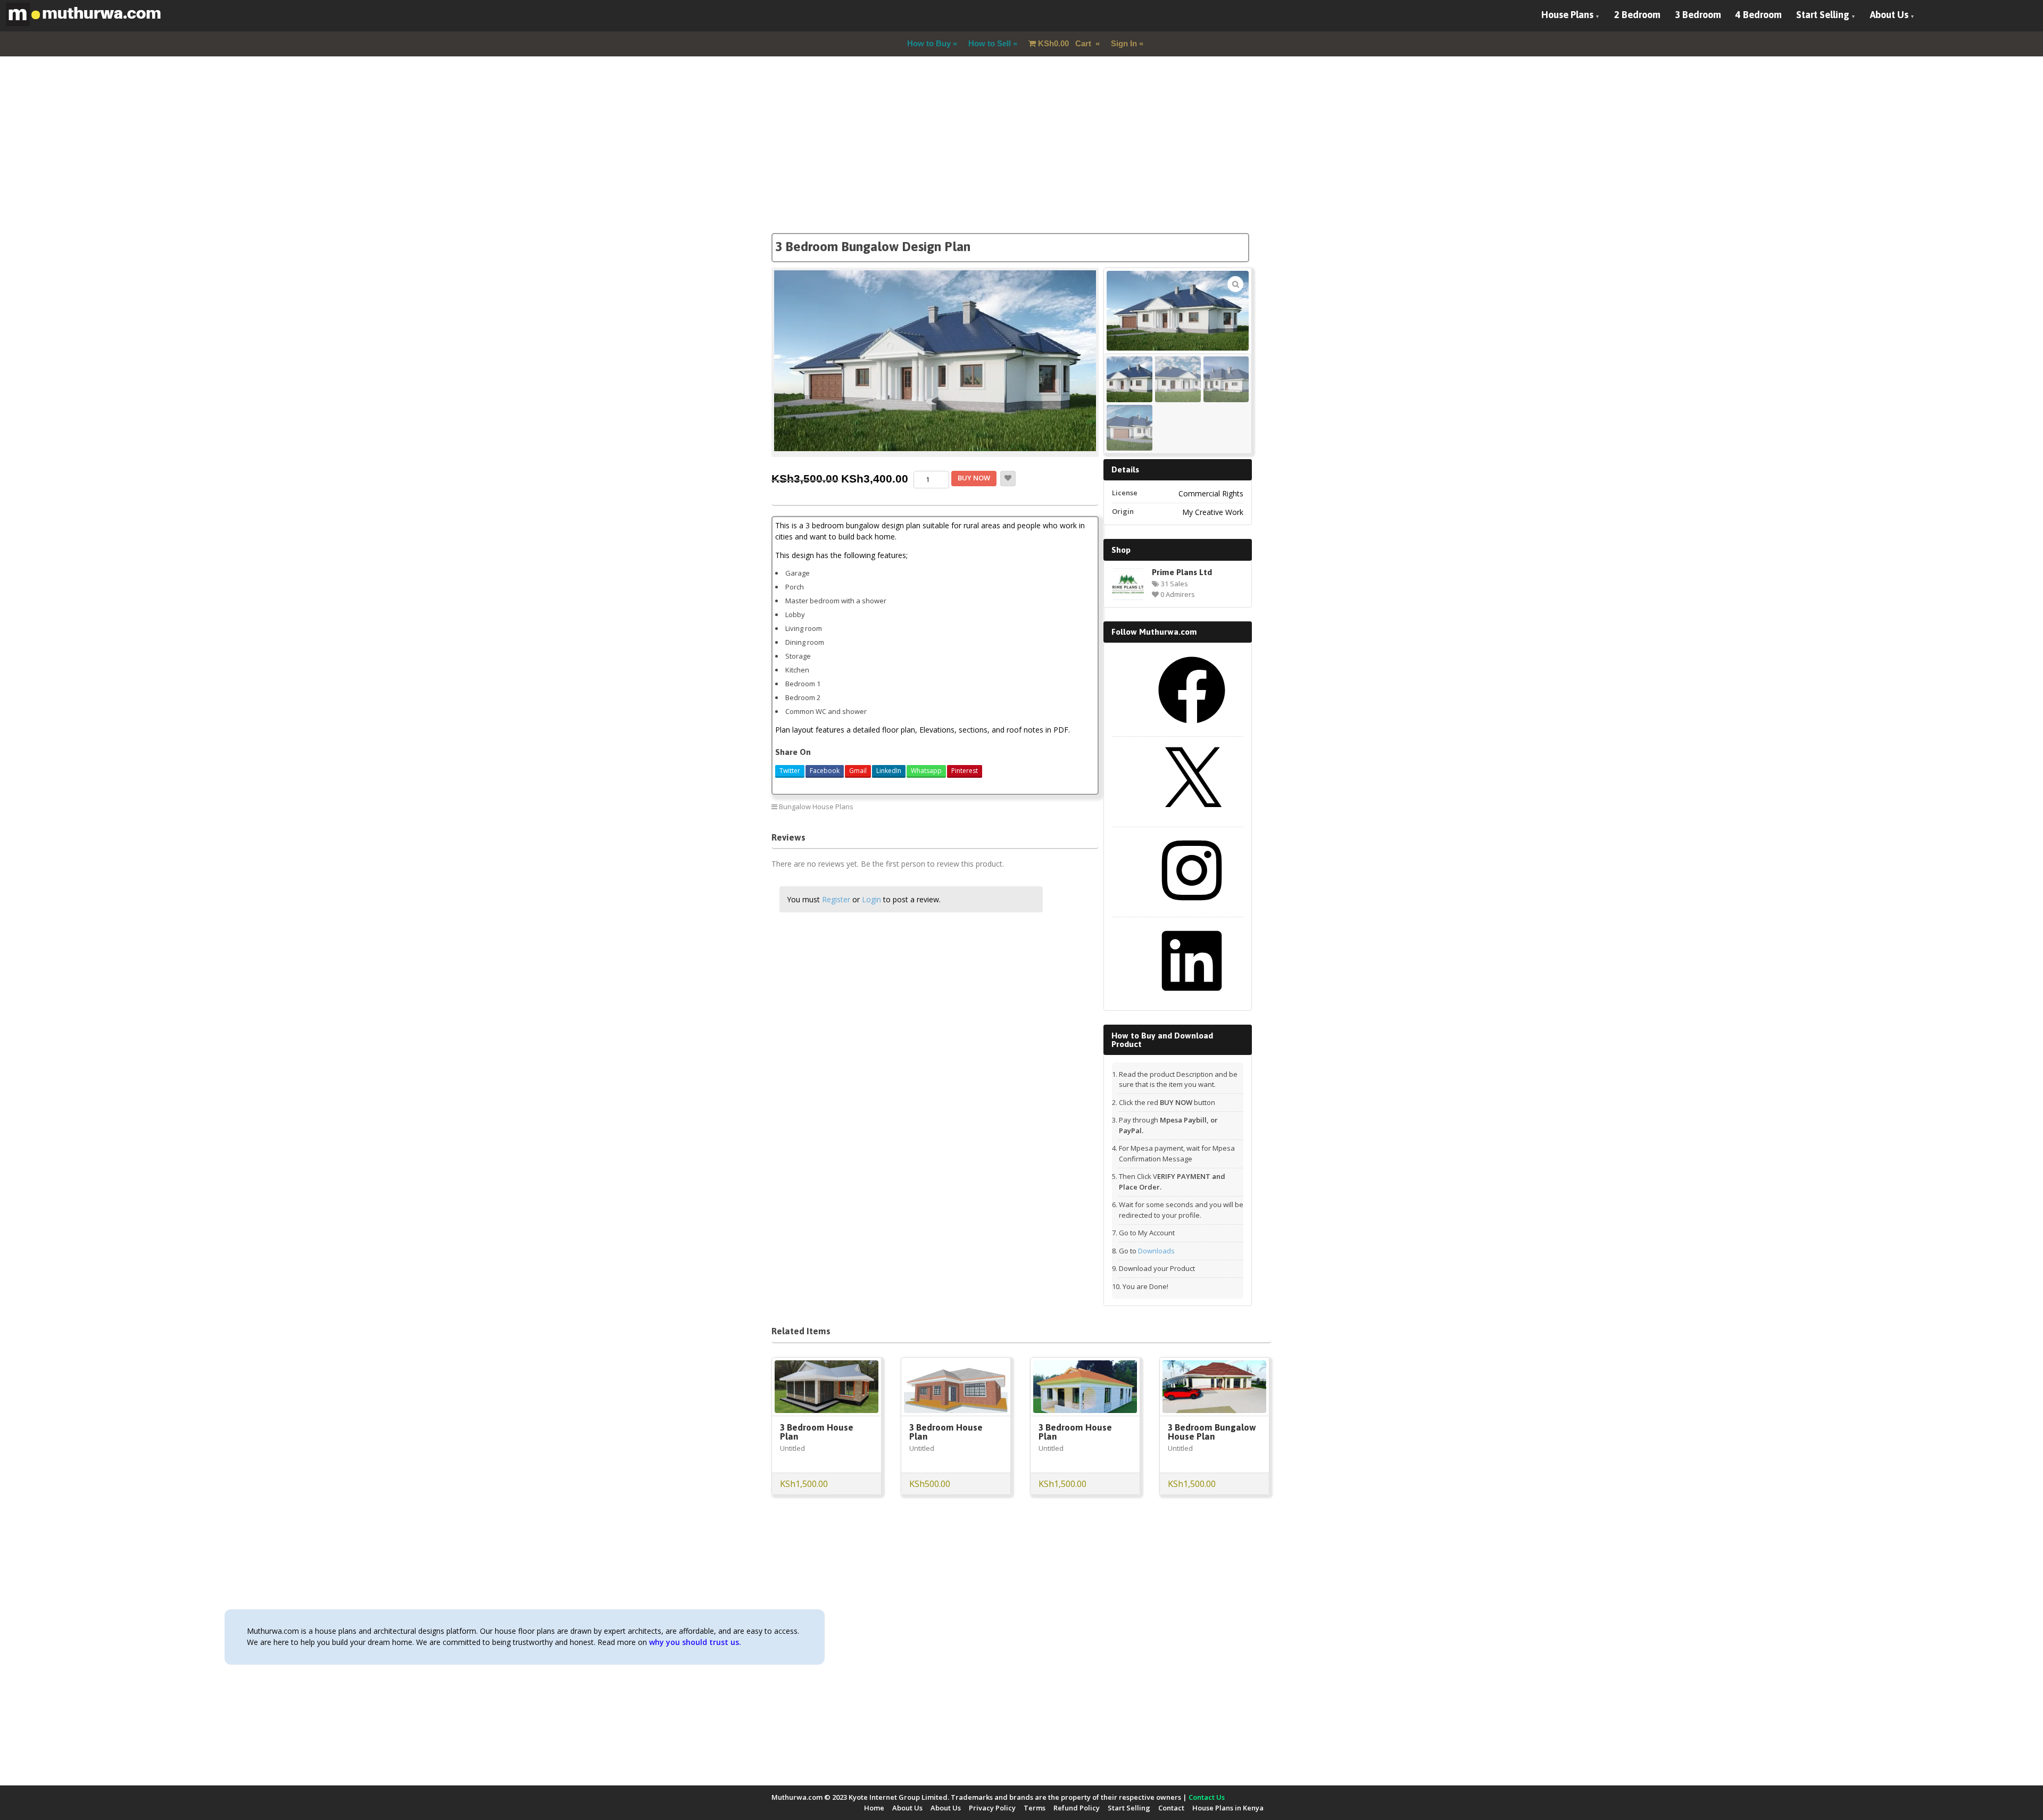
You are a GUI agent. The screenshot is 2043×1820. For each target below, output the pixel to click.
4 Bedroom (1759, 15)
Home (874, 1808)
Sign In (1124, 43)
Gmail (858, 771)
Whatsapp (926, 771)
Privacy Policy (992, 1808)
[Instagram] (1192, 908)
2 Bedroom (1637, 15)
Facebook (825, 771)
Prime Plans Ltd (1182, 572)
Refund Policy (1077, 1808)
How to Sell (990, 43)
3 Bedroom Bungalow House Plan (1212, 1432)
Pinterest (965, 771)
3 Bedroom (1698, 15)
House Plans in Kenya (1228, 1808)
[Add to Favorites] (1008, 479)
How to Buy (929, 43)
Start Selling (1823, 15)
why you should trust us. (695, 1642)
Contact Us (1207, 1797)
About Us (1889, 15)
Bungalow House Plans (816, 807)
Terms (1035, 1808)
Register (836, 899)
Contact (1171, 1808)
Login (871, 899)
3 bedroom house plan (1054, 806)
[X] (1192, 818)
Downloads (1156, 1251)
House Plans (1567, 15)
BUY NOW (974, 478)
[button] (1235, 284)
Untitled (792, 1448)
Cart (1066, 43)
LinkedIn (889, 771)
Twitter (790, 771)
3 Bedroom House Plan (817, 1432)
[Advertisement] (1021, 159)
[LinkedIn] (1192, 998)
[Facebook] (1192, 727)
